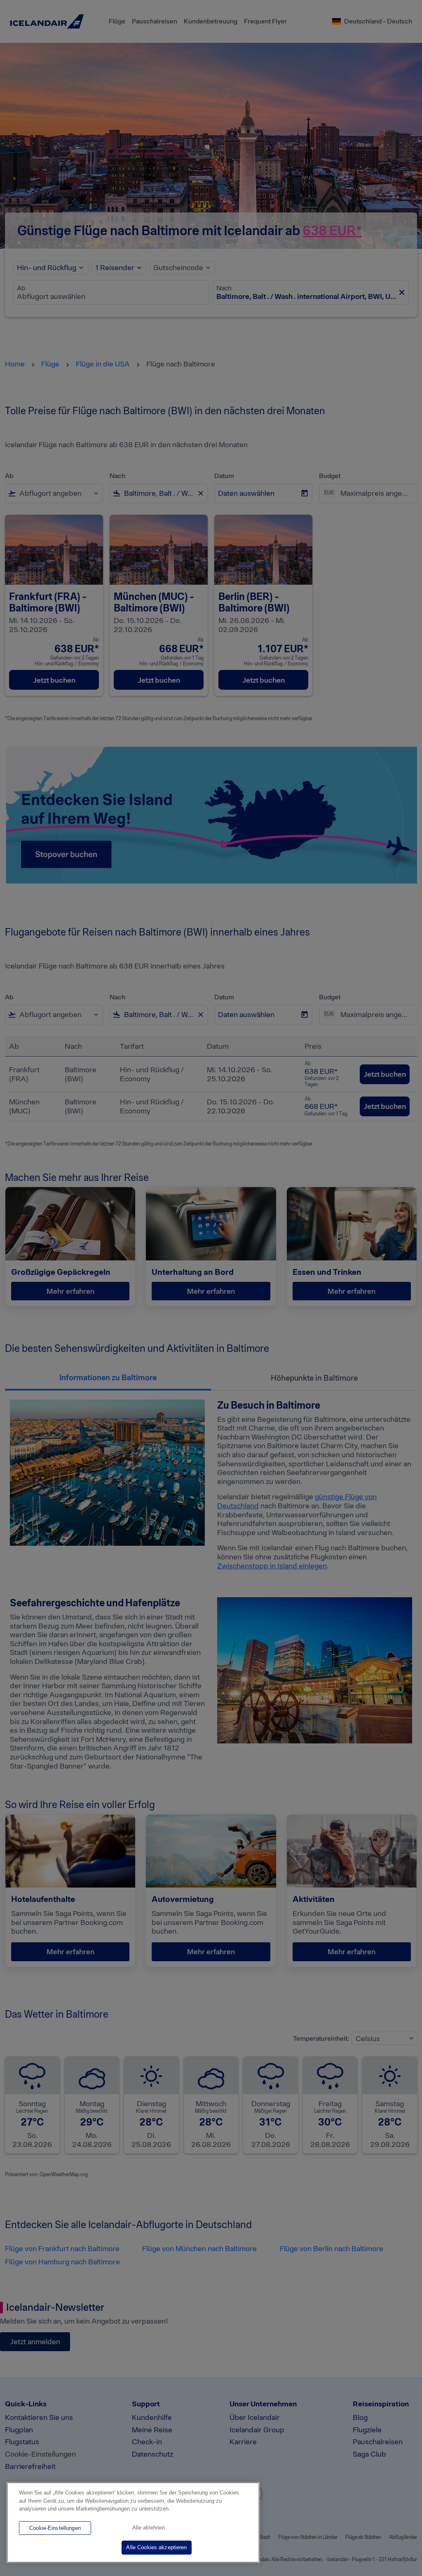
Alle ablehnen (149, 2528)
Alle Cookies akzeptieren (156, 2547)
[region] (133, 2522)
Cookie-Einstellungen (55, 2528)
